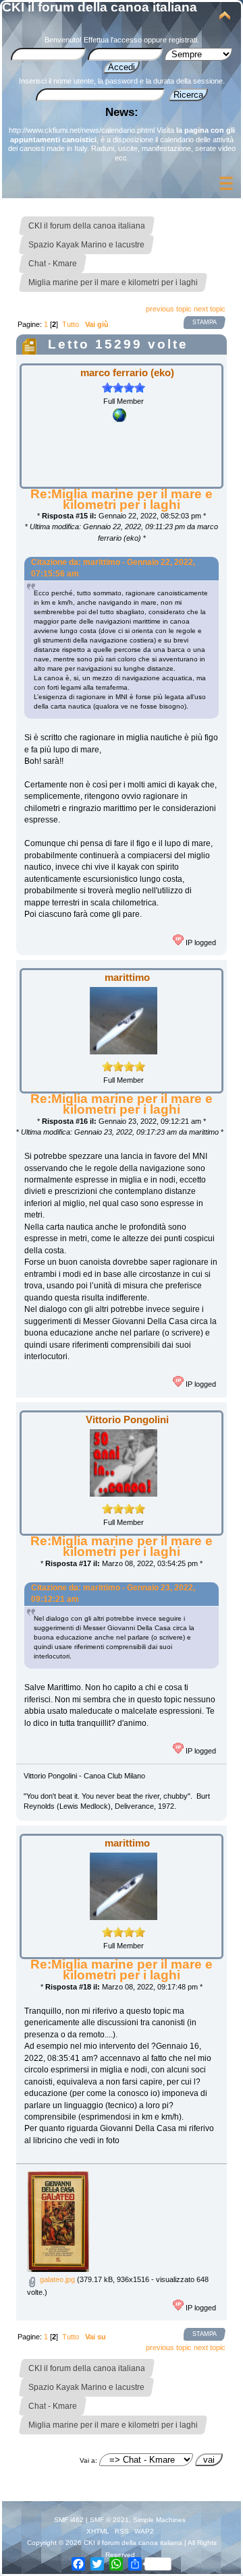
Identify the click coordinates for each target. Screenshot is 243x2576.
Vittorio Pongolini (127, 1419)
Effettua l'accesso (113, 40)
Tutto (71, 324)
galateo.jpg (56, 2279)
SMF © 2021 (109, 2520)
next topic (210, 309)
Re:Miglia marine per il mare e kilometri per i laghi (122, 499)
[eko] (119, 419)
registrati (183, 40)
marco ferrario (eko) (127, 372)
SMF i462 (69, 2520)
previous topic (169, 309)
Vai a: (88, 2460)
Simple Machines (159, 2520)
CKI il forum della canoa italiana (100, 7)
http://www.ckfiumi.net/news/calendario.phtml (82, 130)
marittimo (127, 977)
